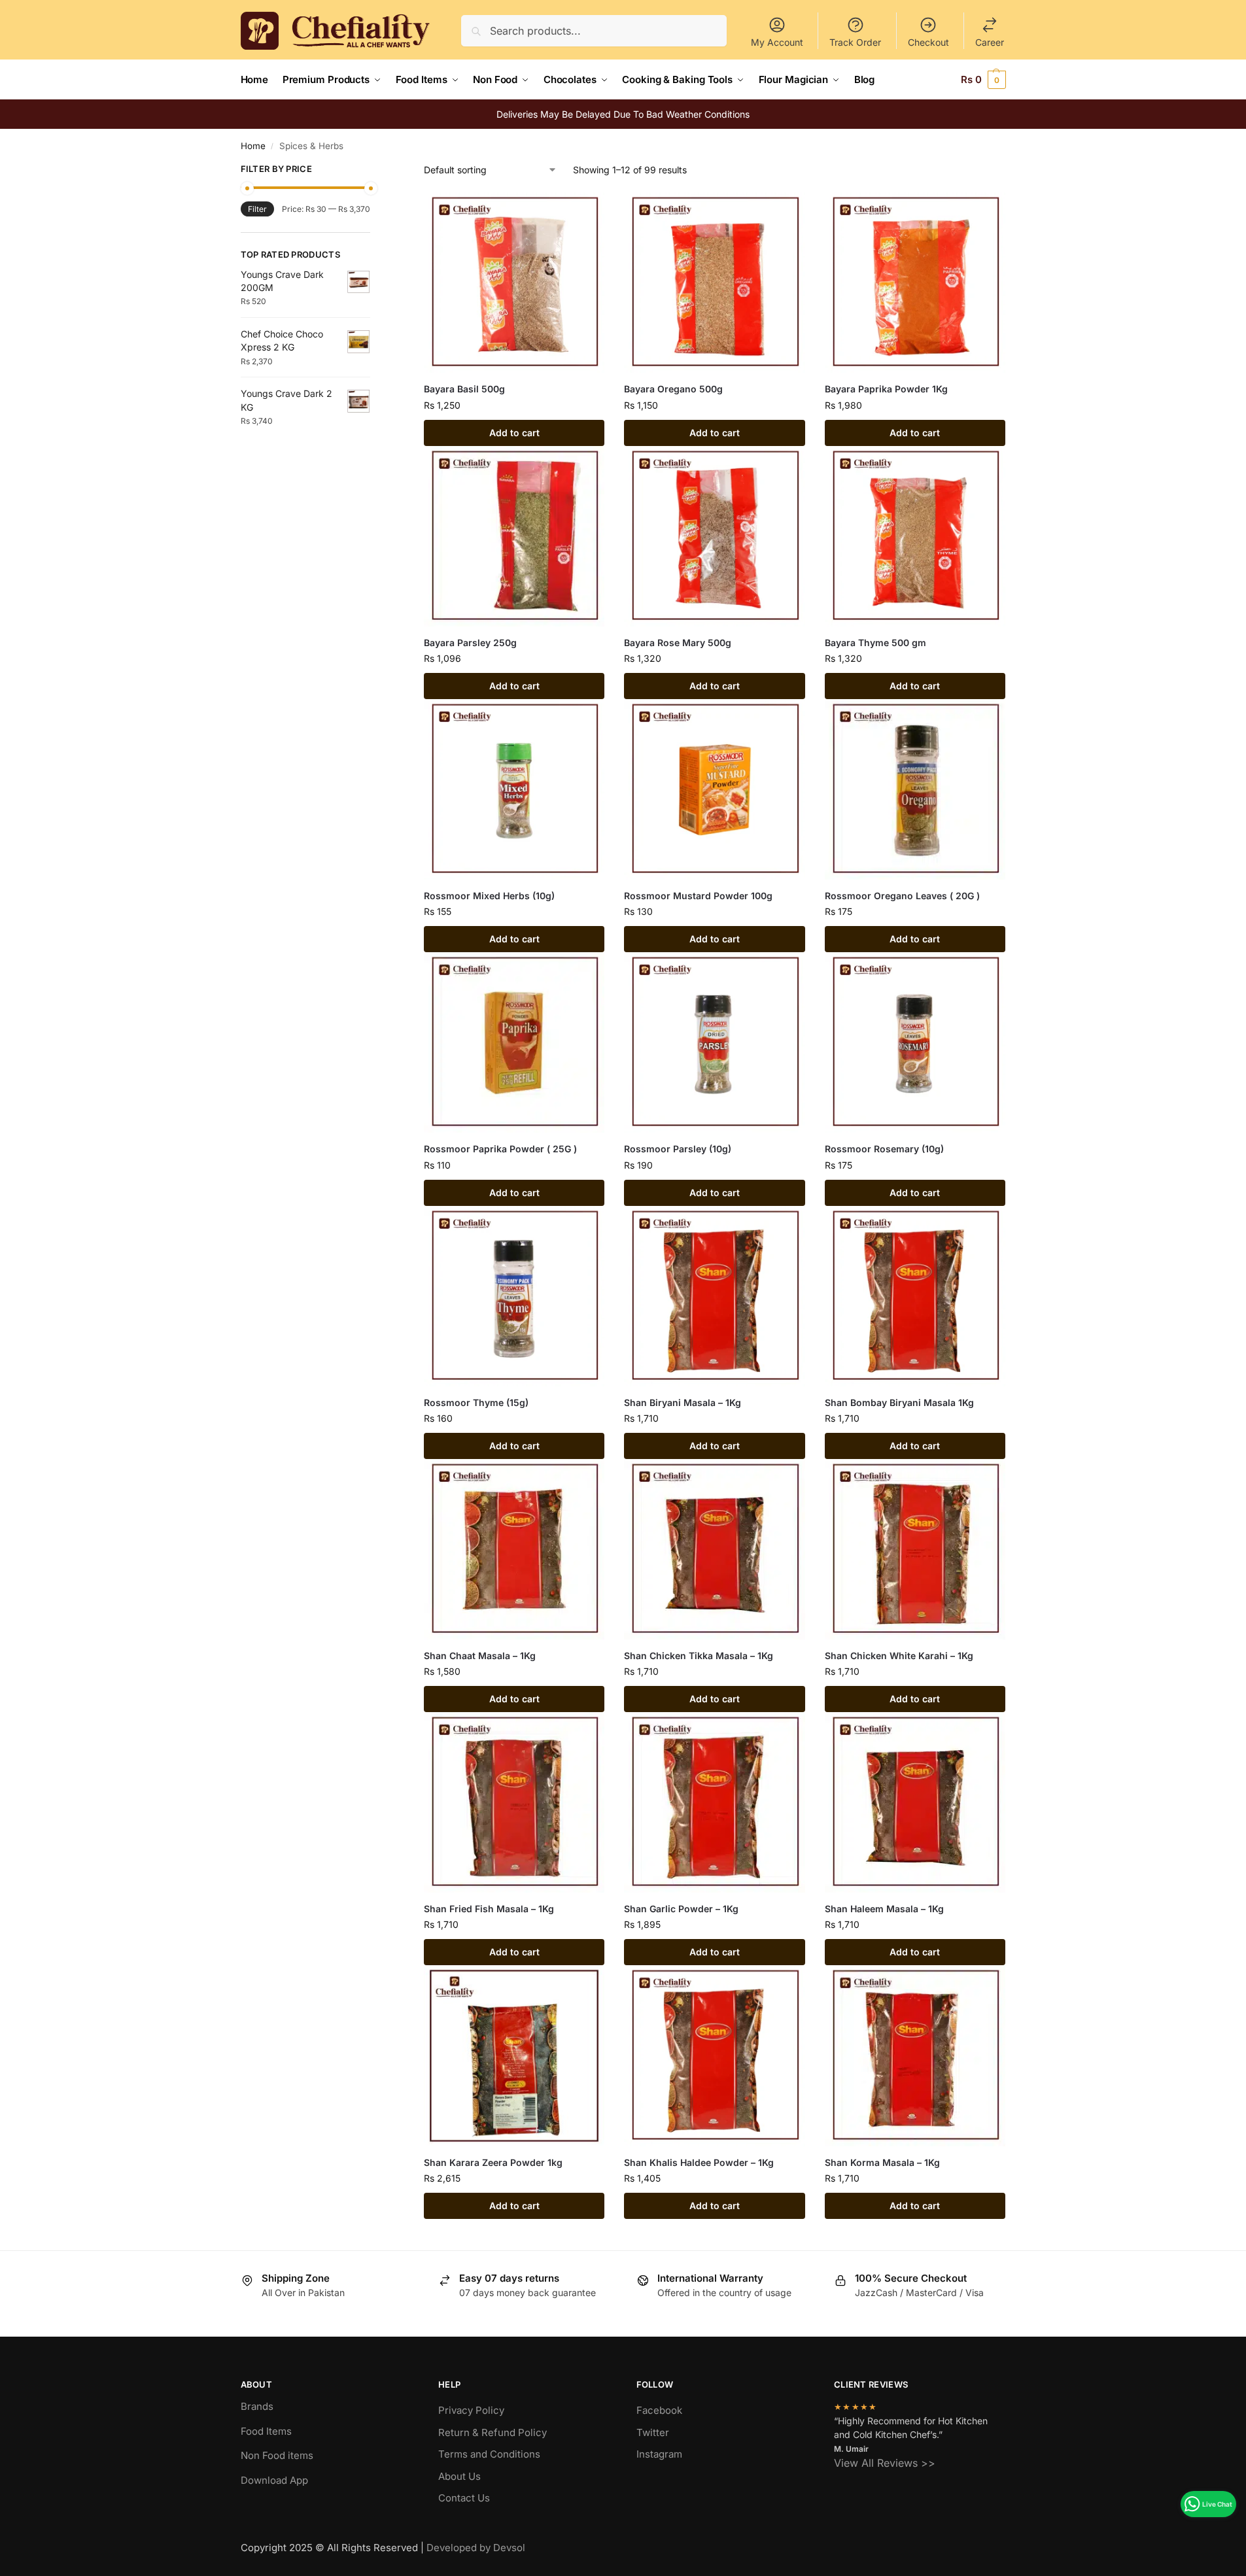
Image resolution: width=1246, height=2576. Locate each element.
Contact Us (464, 2498)
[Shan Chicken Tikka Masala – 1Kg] (714, 1549)
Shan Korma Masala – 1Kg (882, 2162)
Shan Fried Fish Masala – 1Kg (489, 1909)
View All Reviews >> (885, 2463)
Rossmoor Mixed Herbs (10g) (489, 896)
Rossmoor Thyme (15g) (476, 1402)
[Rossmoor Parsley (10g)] (714, 1042)
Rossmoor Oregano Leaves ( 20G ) (902, 896)
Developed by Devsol (476, 2548)
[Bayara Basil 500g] (514, 283)
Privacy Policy (471, 2410)
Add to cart (514, 433)
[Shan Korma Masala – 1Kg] (915, 2055)
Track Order (855, 42)
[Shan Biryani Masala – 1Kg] (714, 1296)
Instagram (659, 2454)
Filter (257, 209)
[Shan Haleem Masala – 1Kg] (915, 1802)
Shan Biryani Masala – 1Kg (683, 1402)
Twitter (653, 2432)
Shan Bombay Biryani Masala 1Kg (899, 1402)
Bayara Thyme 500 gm (875, 643)
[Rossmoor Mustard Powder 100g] (714, 789)
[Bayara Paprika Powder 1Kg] (915, 283)
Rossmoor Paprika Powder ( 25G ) (500, 1149)
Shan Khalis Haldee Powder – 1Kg (699, 2162)
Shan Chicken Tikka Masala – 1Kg (699, 1656)
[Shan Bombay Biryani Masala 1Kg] (915, 1296)
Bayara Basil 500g (464, 389)
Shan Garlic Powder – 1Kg (681, 1909)
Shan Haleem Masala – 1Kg (884, 1909)
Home (253, 146)
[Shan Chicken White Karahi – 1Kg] (915, 1549)
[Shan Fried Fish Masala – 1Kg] (514, 1802)
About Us (459, 2476)
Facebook (659, 2410)
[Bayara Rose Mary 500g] (714, 536)
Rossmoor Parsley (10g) (678, 1149)
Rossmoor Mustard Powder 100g (698, 896)
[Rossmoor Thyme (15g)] (514, 1296)
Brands (257, 2406)
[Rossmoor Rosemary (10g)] (915, 1042)
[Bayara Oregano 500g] (714, 283)
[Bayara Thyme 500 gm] (915, 536)
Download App (274, 2480)
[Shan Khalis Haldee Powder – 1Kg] (714, 2055)
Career (990, 42)
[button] (983, 80)
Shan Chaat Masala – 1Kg (480, 1656)
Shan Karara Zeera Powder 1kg (493, 2162)
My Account (777, 42)
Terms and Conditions (489, 2454)
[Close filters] (374, 171)
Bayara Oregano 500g (673, 389)
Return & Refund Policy (493, 2432)
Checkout (928, 42)
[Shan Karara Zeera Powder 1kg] (514, 2055)
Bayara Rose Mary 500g (678, 643)
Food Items (266, 2431)
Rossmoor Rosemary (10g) (884, 1149)
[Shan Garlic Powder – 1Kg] (714, 1802)
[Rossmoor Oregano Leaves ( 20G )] (915, 789)
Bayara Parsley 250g (470, 643)
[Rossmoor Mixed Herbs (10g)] (514, 789)
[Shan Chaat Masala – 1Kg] (514, 1549)
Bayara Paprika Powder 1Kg (886, 389)
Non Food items (278, 2455)
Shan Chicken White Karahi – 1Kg (899, 1656)
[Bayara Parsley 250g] (514, 536)
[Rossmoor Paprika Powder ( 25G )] (514, 1042)
